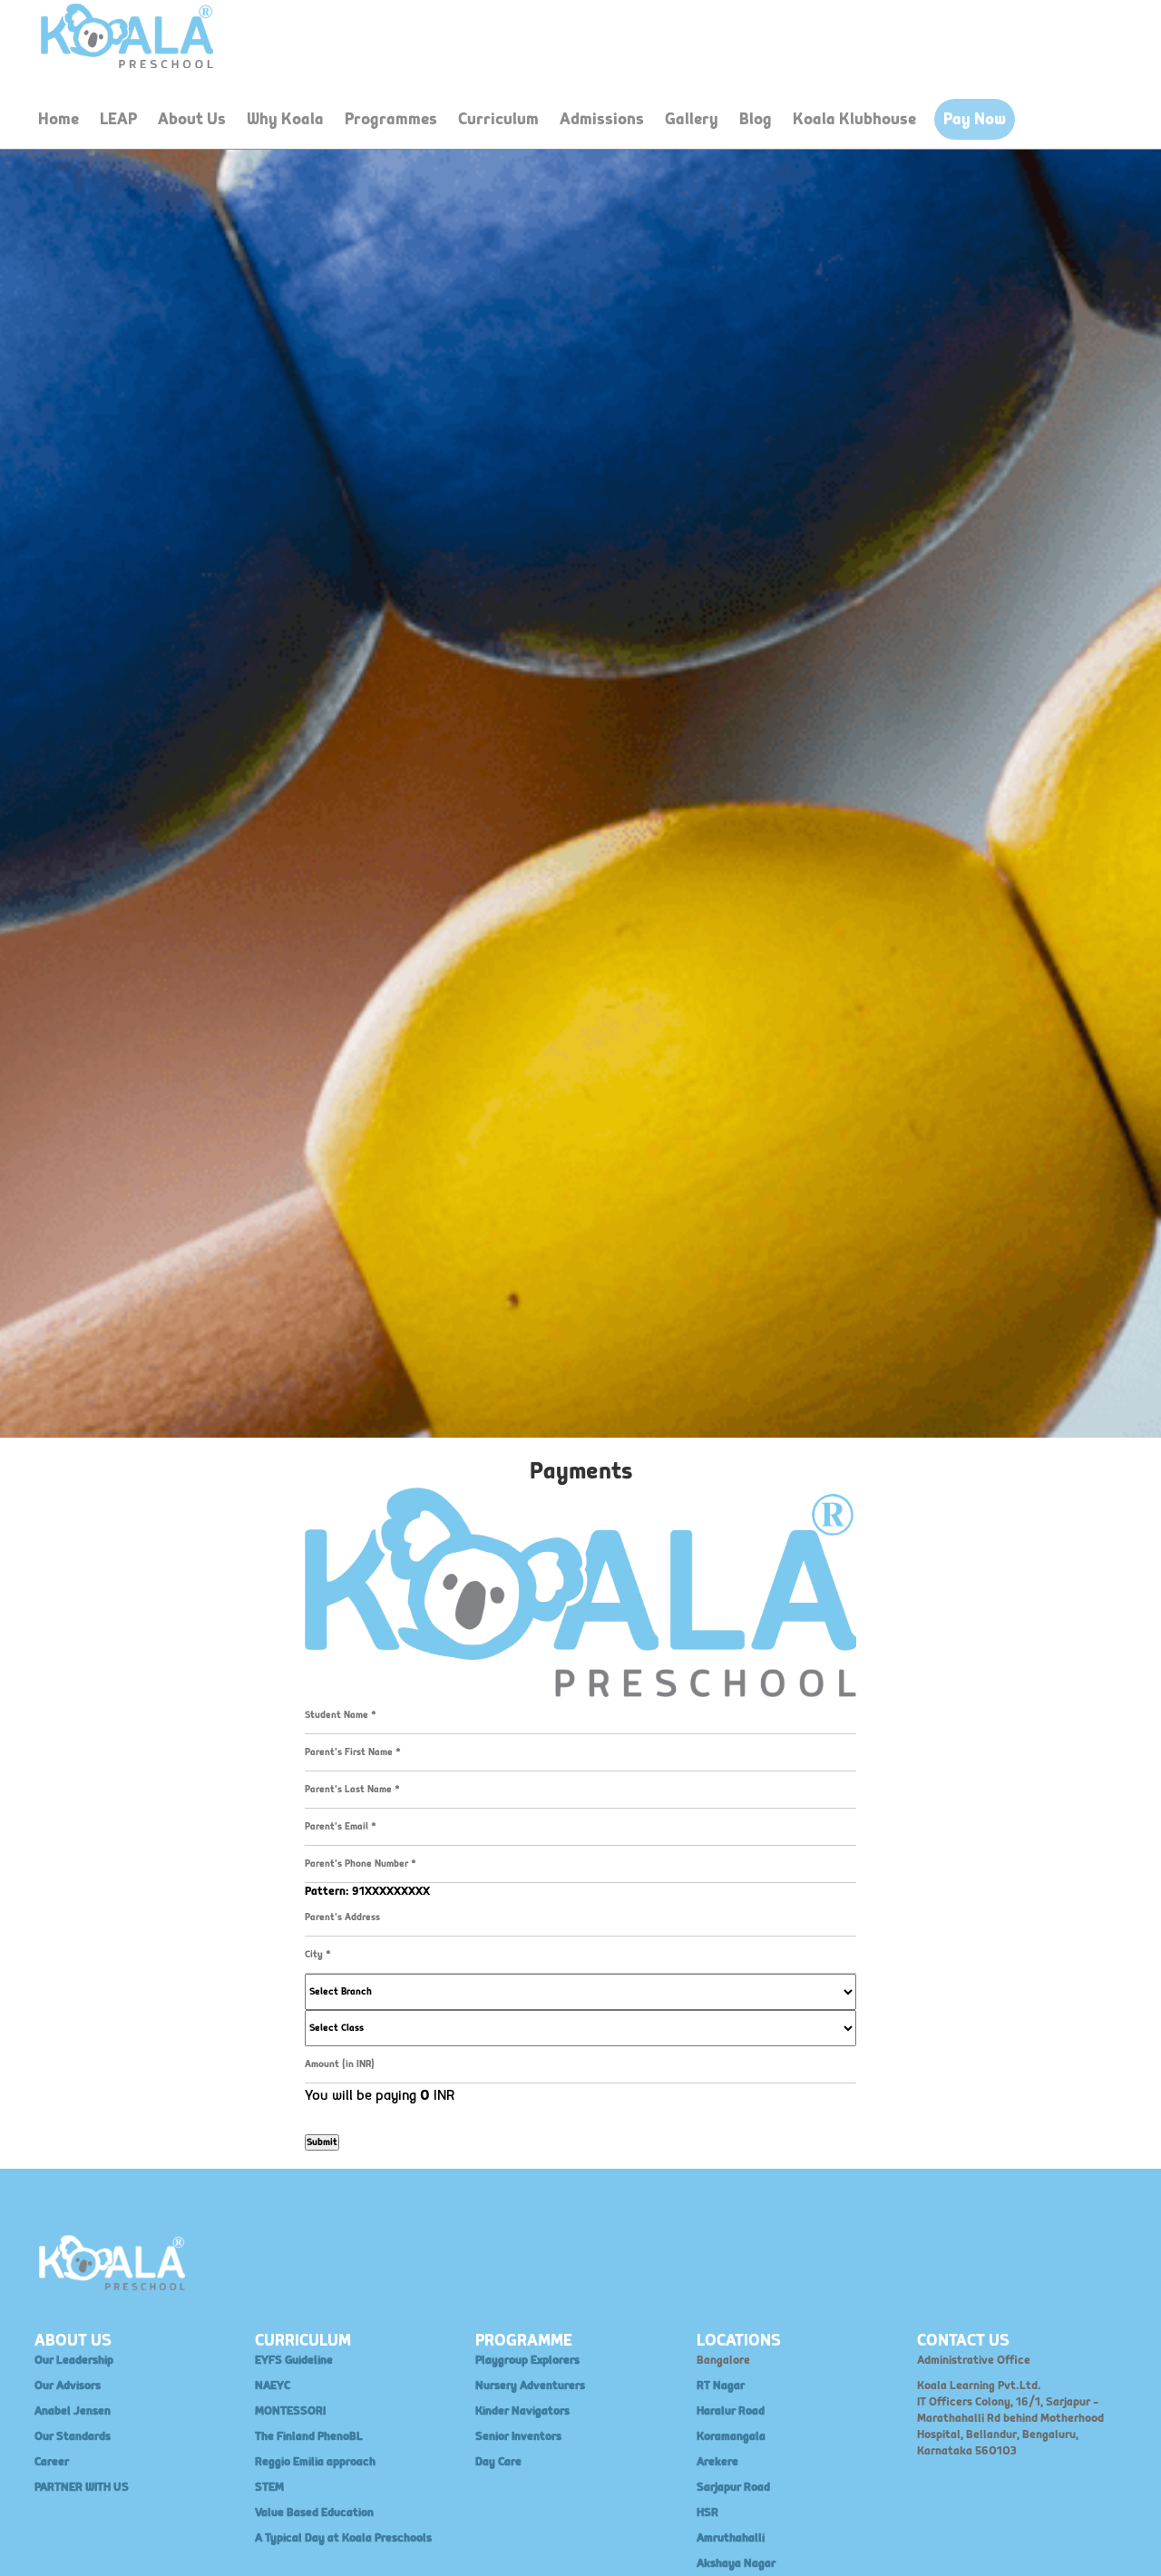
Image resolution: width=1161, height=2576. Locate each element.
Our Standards (73, 2436)
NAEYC (273, 2386)
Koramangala (731, 2436)
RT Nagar (721, 2386)
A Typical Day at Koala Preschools (343, 2538)
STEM (269, 2487)
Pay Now (975, 119)
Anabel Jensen (73, 2411)
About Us (192, 119)
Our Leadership (74, 2360)
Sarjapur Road (733, 2487)
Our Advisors (68, 2386)
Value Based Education (314, 2513)
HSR (707, 2513)
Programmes (391, 119)
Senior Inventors (518, 2436)
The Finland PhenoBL (309, 2436)
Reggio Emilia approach (315, 2462)
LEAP (118, 119)
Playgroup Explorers (527, 2360)
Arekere (717, 2462)
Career (52, 2462)
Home (59, 119)
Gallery (692, 119)
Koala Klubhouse (854, 119)
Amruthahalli (731, 2538)
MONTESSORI (290, 2411)
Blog (756, 119)
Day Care (498, 2462)
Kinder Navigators (522, 2411)
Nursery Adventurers (530, 2386)
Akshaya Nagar (736, 2563)
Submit (322, 2142)
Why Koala (285, 119)
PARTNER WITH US (82, 2487)
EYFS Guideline (294, 2360)
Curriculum (498, 119)
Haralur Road (731, 2411)
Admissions (602, 119)
